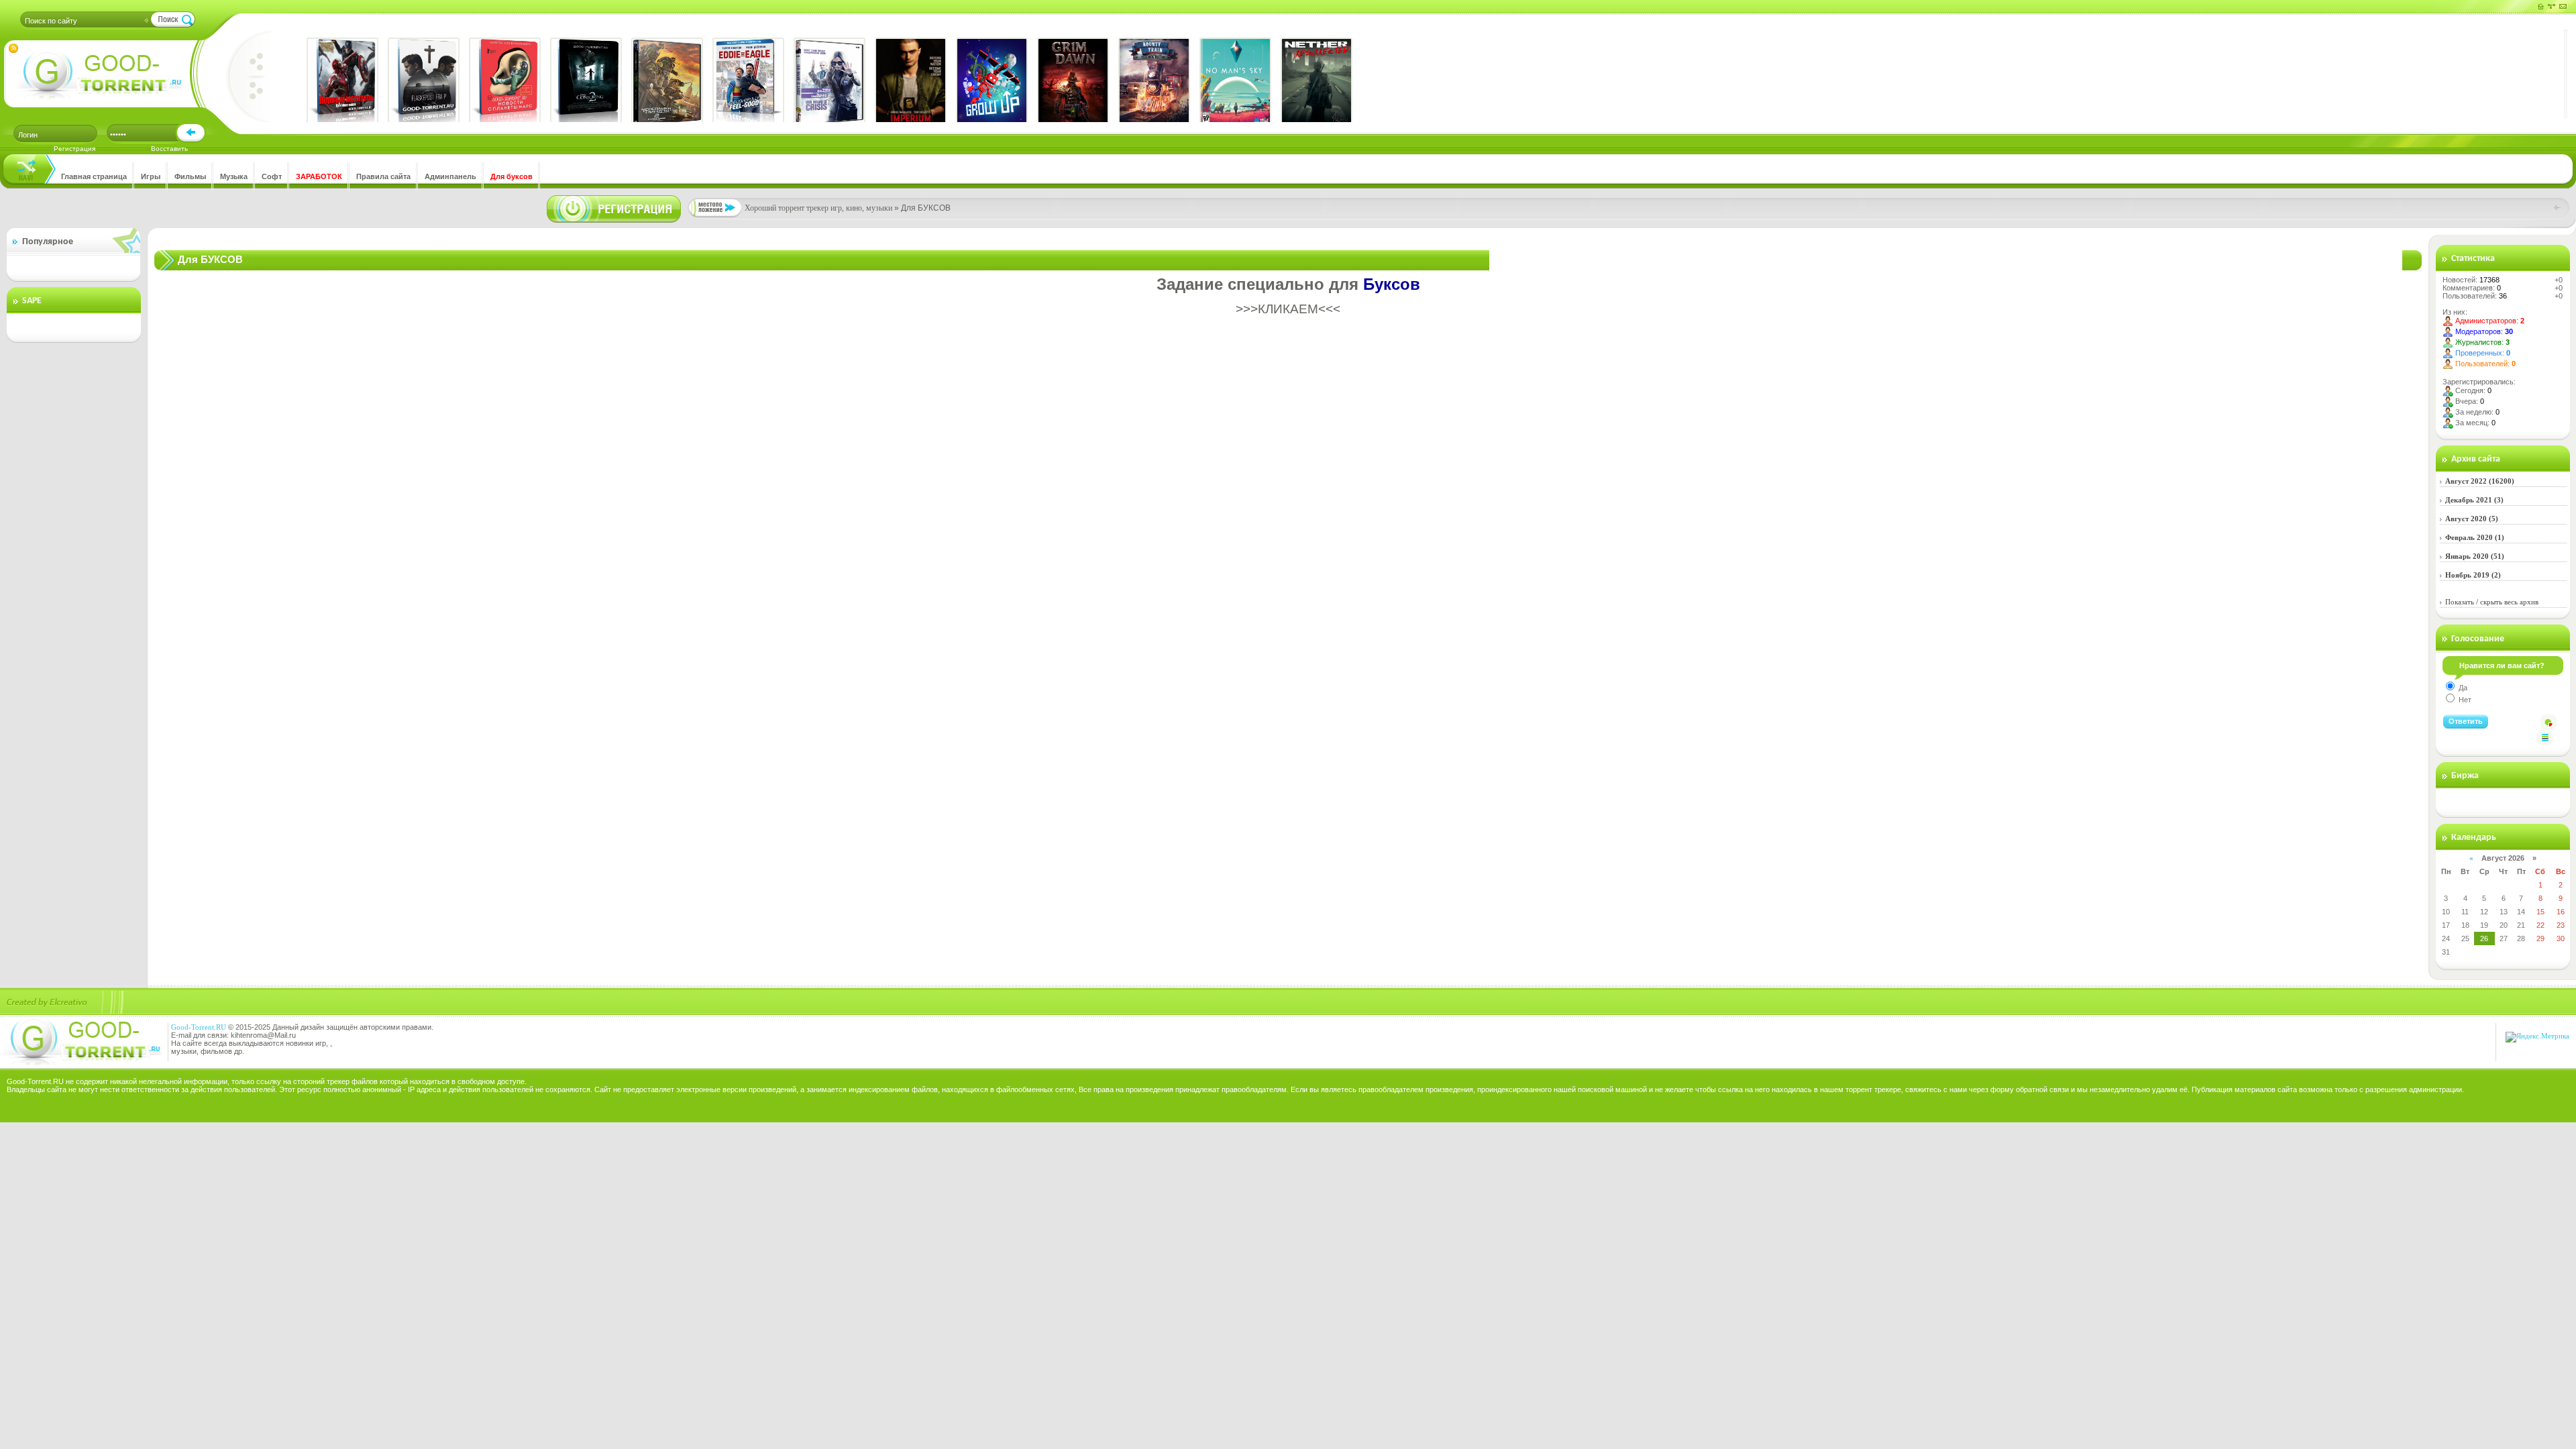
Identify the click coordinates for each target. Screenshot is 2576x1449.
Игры (151, 176)
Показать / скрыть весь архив (2492, 602)
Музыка (234, 176)
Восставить (169, 149)
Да (2462, 688)
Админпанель (450, 176)
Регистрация (74, 149)
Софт (272, 176)
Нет (2464, 700)
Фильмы (190, 176)
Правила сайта (383, 176)
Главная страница (94, 176)
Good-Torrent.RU (199, 1027)
